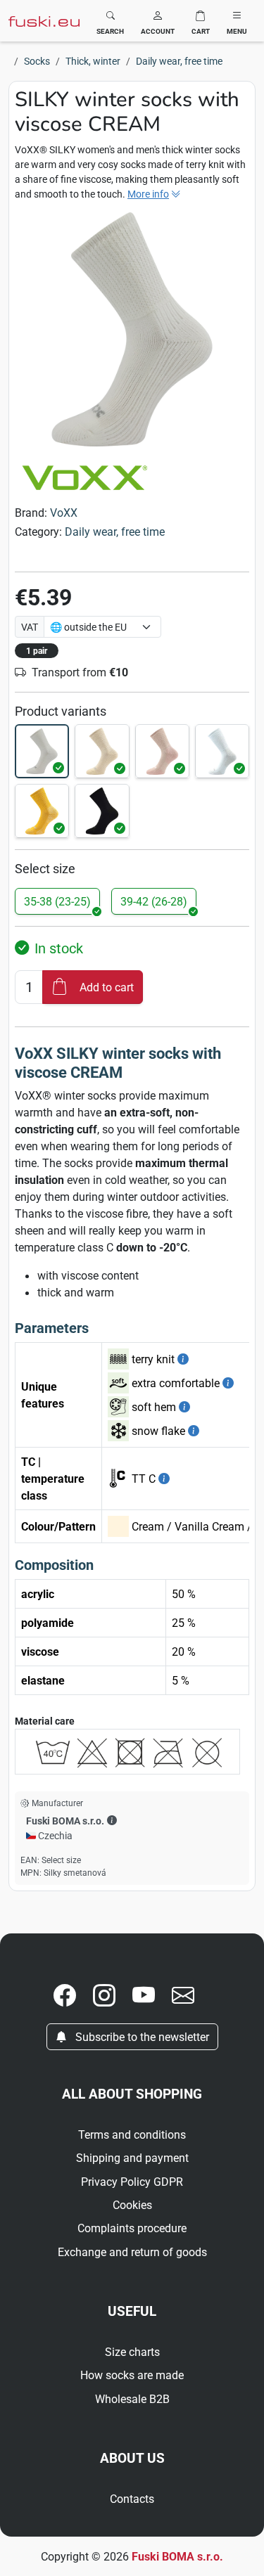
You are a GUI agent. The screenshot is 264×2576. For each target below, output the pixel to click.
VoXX (64, 513)
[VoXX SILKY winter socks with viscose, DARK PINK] (162, 751)
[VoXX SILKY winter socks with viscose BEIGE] (102, 751)
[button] (158, 21)
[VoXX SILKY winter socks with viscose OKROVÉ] (42, 811)
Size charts (132, 2352)
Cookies (132, 2205)
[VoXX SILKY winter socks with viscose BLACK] (102, 811)
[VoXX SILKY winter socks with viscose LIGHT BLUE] (222, 751)
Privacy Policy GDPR (132, 2182)
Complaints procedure (132, 2228)
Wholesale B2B (132, 2399)
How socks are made (132, 2375)
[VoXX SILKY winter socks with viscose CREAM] (42, 751)
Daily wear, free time (115, 532)
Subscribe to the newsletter (141, 2037)
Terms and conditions (132, 2134)
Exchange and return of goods (132, 2252)
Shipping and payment (132, 2158)
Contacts (132, 2499)
